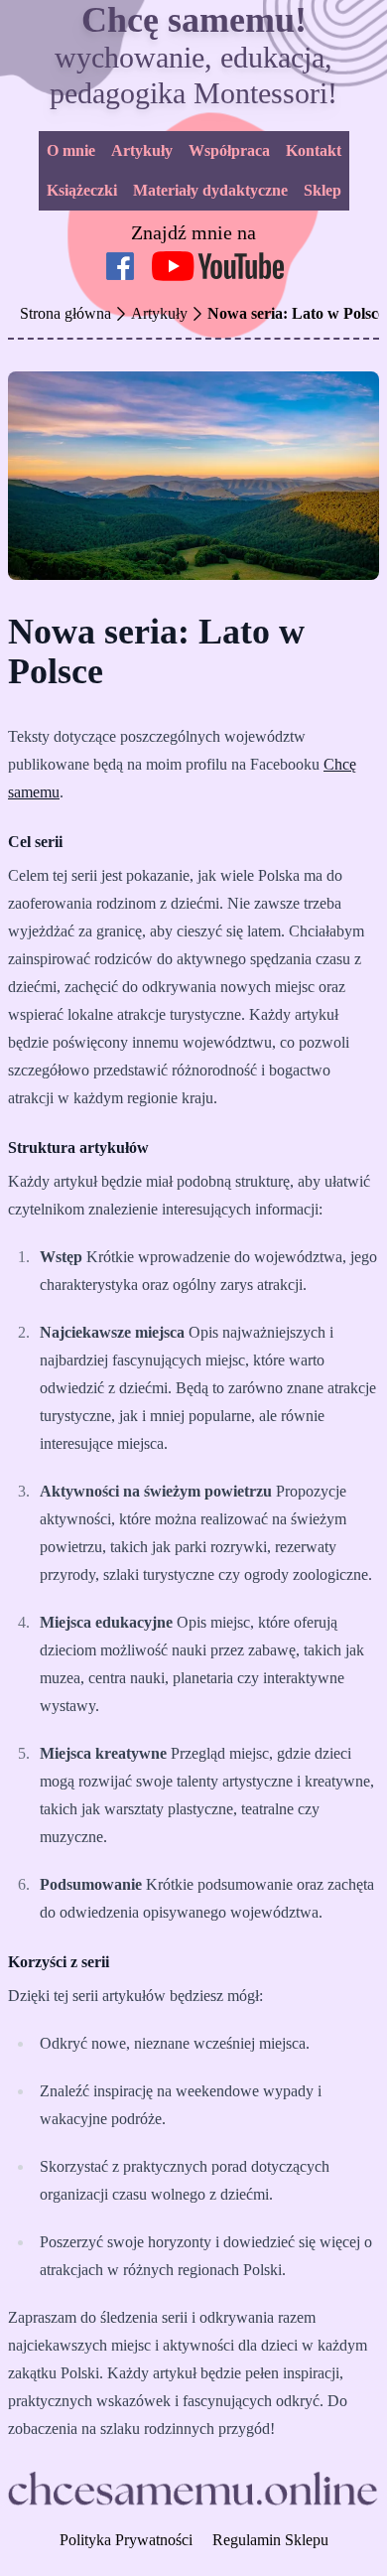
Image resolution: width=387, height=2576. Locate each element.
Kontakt (314, 150)
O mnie (71, 150)
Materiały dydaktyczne (210, 190)
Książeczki (82, 190)
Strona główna (65, 313)
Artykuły (142, 150)
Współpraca (229, 150)
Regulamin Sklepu (270, 2540)
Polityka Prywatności (126, 2540)
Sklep (322, 190)
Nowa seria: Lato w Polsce (296, 313)
